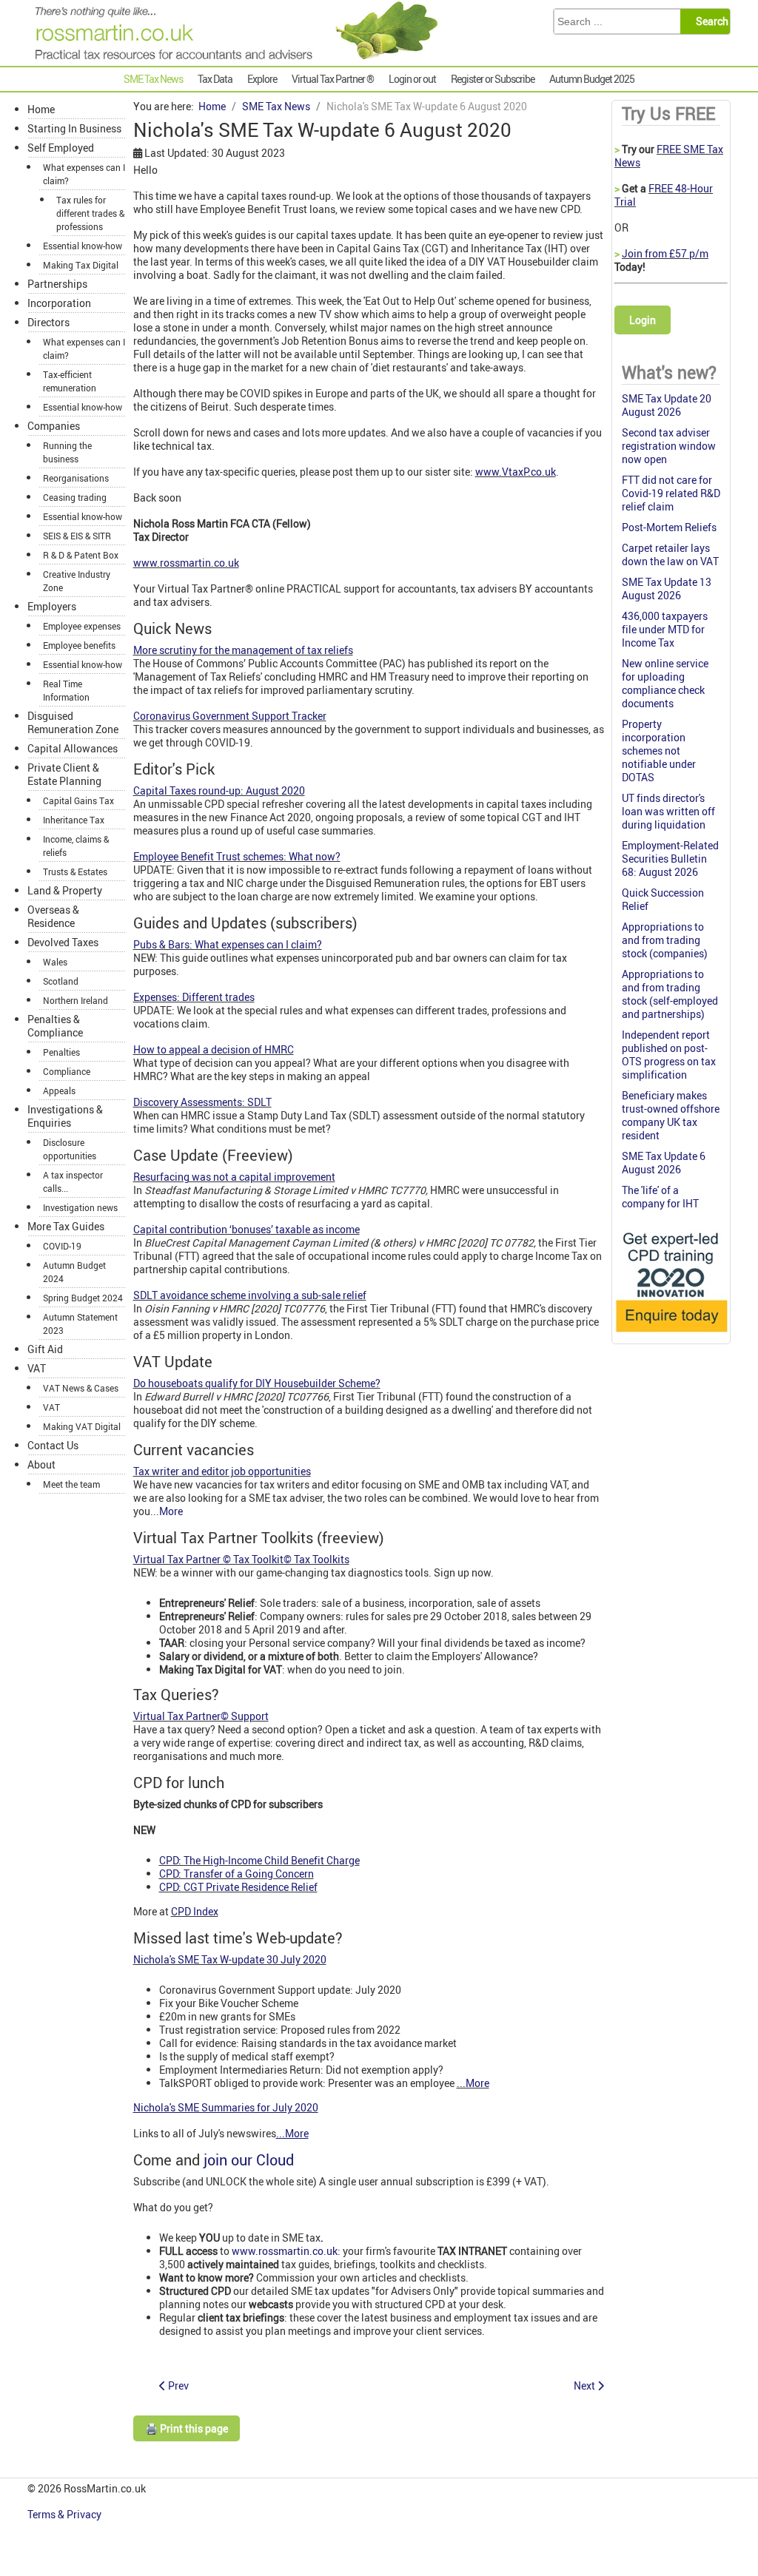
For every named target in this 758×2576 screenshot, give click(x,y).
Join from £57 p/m (665, 253)
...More (473, 2083)
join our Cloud (249, 2160)
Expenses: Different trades (194, 997)
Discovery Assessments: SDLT (202, 1102)
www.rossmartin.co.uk (186, 563)
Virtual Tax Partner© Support (201, 1716)
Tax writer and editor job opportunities (222, 1471)
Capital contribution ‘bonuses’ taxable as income (246, 1229)
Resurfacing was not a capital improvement (234, 1177)
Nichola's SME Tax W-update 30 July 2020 (230, 1959)
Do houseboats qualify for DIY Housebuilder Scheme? (257, 1383)
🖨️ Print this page (187, 2428)
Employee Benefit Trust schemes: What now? (237, 856)
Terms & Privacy (66, 2514)
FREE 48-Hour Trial (664, 195)
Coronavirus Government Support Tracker (230, 716)
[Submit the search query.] (710, 21)
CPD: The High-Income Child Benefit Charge (259, 1860)
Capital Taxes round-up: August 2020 (219, 790)
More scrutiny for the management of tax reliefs (243, 650)
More (171, 1511)
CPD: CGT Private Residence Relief (238, 1887)
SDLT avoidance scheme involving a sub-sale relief (250, 1295)
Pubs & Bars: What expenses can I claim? (228, 944)
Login (643, 320)
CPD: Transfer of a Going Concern (237, 1874)
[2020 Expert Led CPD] (671, 1334)
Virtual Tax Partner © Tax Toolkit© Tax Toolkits (241, 1559)
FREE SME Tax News (669, 156)
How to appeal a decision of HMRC (214, 1049)
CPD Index (195, 1911)
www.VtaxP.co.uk (516, 472)
